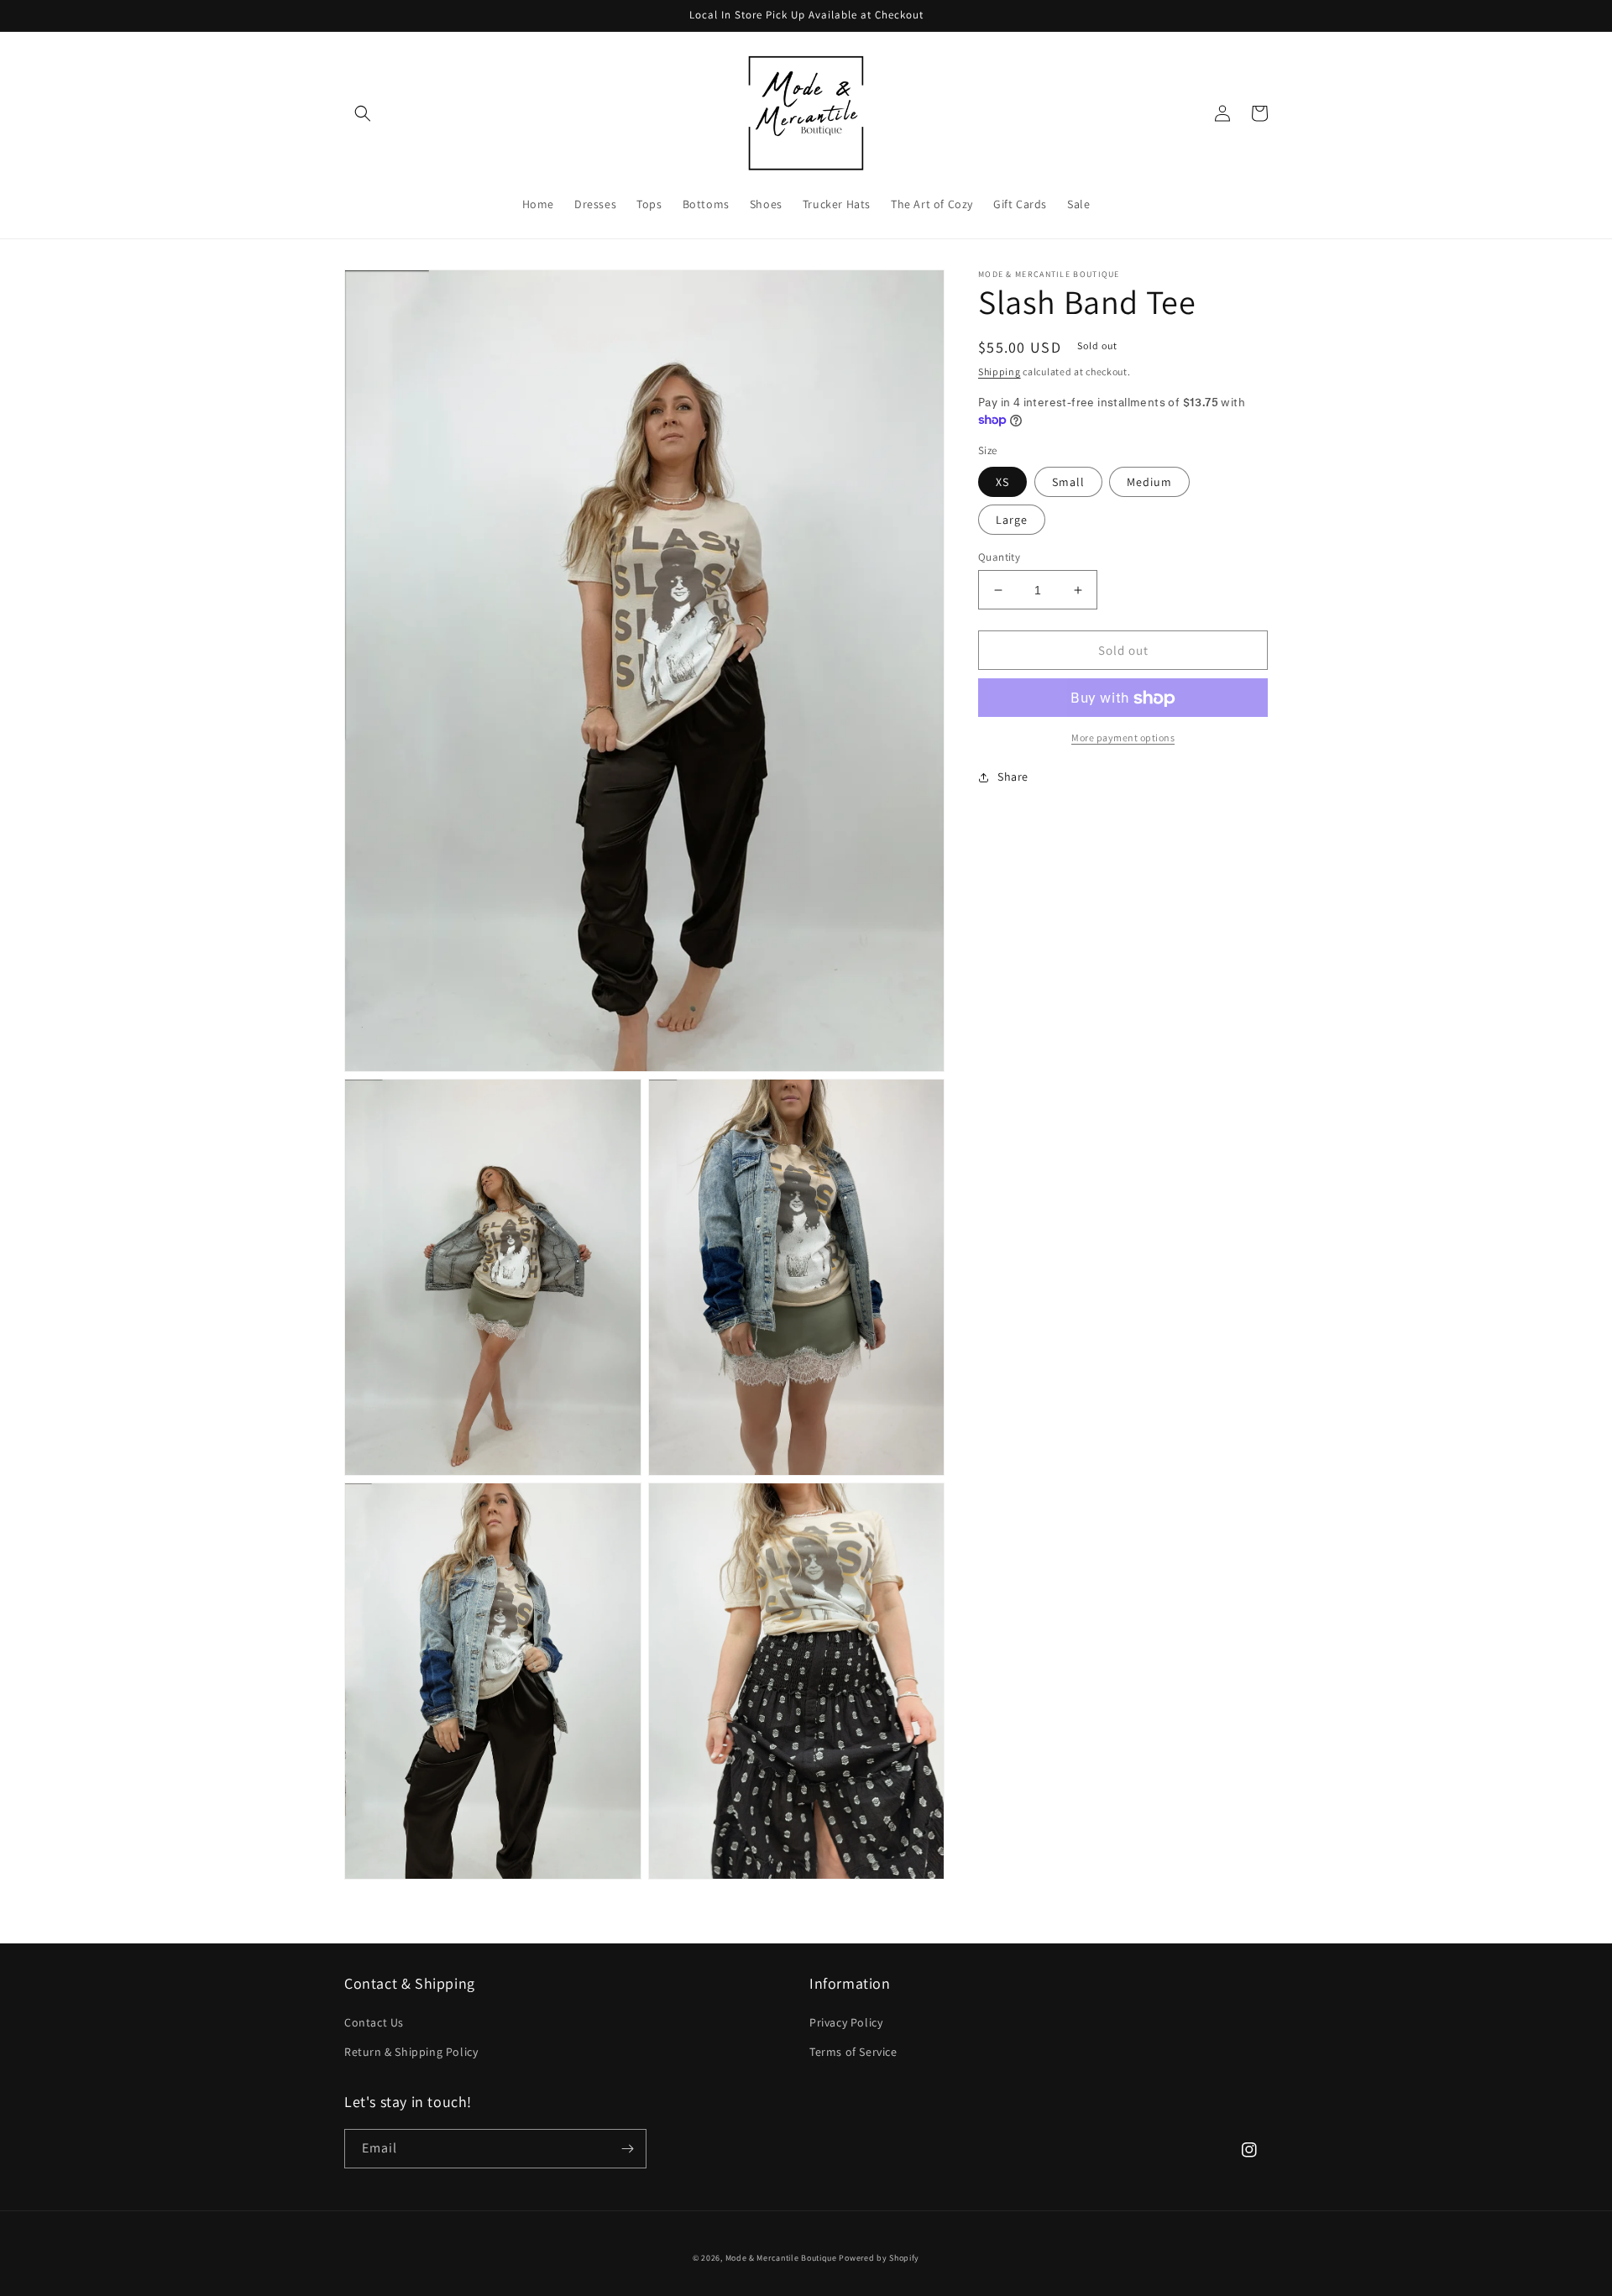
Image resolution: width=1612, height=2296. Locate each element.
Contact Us (374, 2022)
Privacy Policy (846, 2022)
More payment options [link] (1123, 738)
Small (1068, 482)
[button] (363, 113)
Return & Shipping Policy (411, 2052)
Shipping (1000, 371)
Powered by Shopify (879, 2258)
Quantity (999, 557)
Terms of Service (853, 2052)
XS (1002, 482)
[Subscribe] (627, 2149)
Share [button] (1013, 777)
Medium (1149, 482)
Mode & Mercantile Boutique (781, 2258)
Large (1012, 520)
